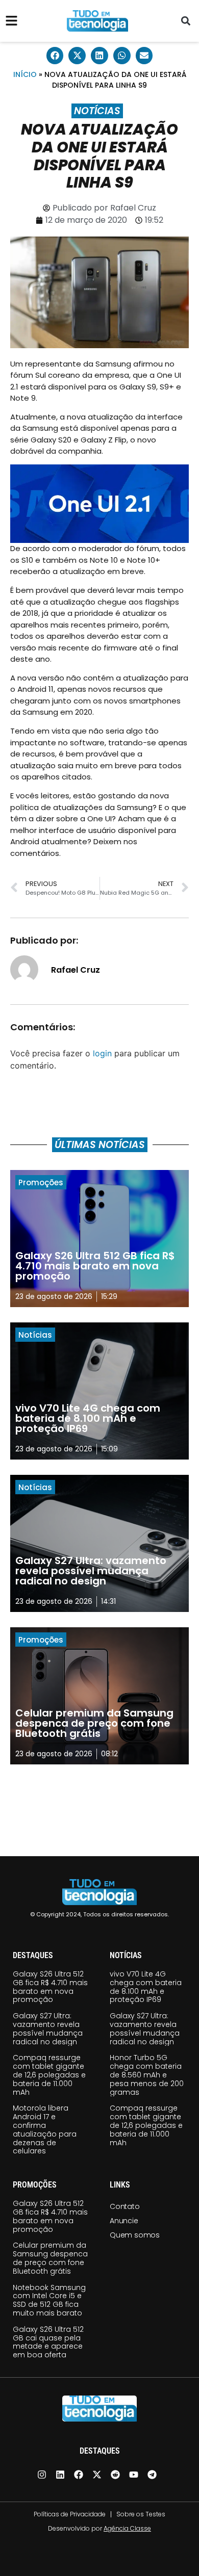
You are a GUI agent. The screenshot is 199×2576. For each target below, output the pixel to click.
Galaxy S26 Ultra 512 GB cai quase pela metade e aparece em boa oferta (48, 2342)
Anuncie (124, 2221)
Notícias (97, 111)
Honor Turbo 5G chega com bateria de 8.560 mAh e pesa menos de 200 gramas (147, 2075)
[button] (185, 21)
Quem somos (135, 2235)
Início (25, 74)
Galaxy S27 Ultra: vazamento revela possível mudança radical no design (48, 2028)
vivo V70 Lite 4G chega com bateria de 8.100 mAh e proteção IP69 (146, 1987)
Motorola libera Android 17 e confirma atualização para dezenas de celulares (45, 2129)
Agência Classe (127, 2528)
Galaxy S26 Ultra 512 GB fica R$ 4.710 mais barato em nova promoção (50, 1987)
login (102, 1053)
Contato (125, 2206)
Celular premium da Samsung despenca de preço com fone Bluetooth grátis (50, 2258)
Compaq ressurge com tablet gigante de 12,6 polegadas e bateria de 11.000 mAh (49, 2075)
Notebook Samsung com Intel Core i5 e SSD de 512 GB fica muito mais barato (49, 2300)
